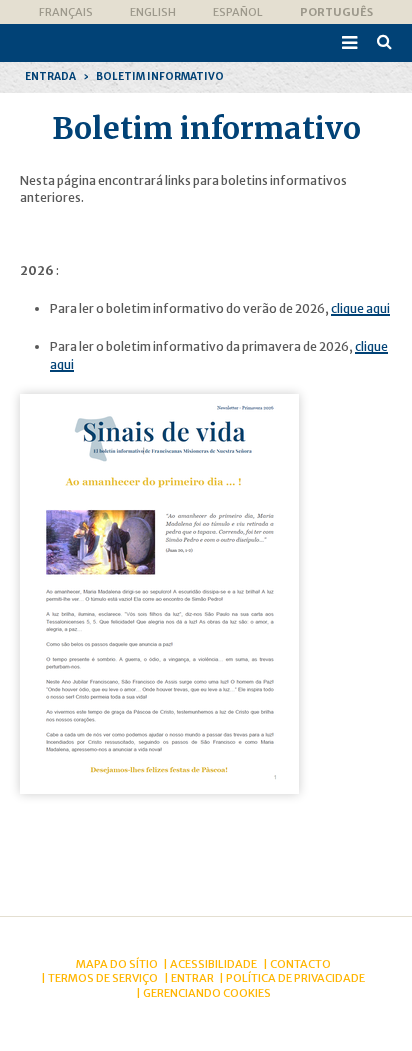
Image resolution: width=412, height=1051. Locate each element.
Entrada (50, 76)
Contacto (300, 964)
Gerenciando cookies (207, 993)
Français (66, 12)
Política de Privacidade (295, 978)
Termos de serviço (103, 978)
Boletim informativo (160, 76)
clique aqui (360, 308)
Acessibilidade (213, 964)
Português (336, 12)
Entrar (192, 978)
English (153, 12)
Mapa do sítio (117, 964)
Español (238, 12)
